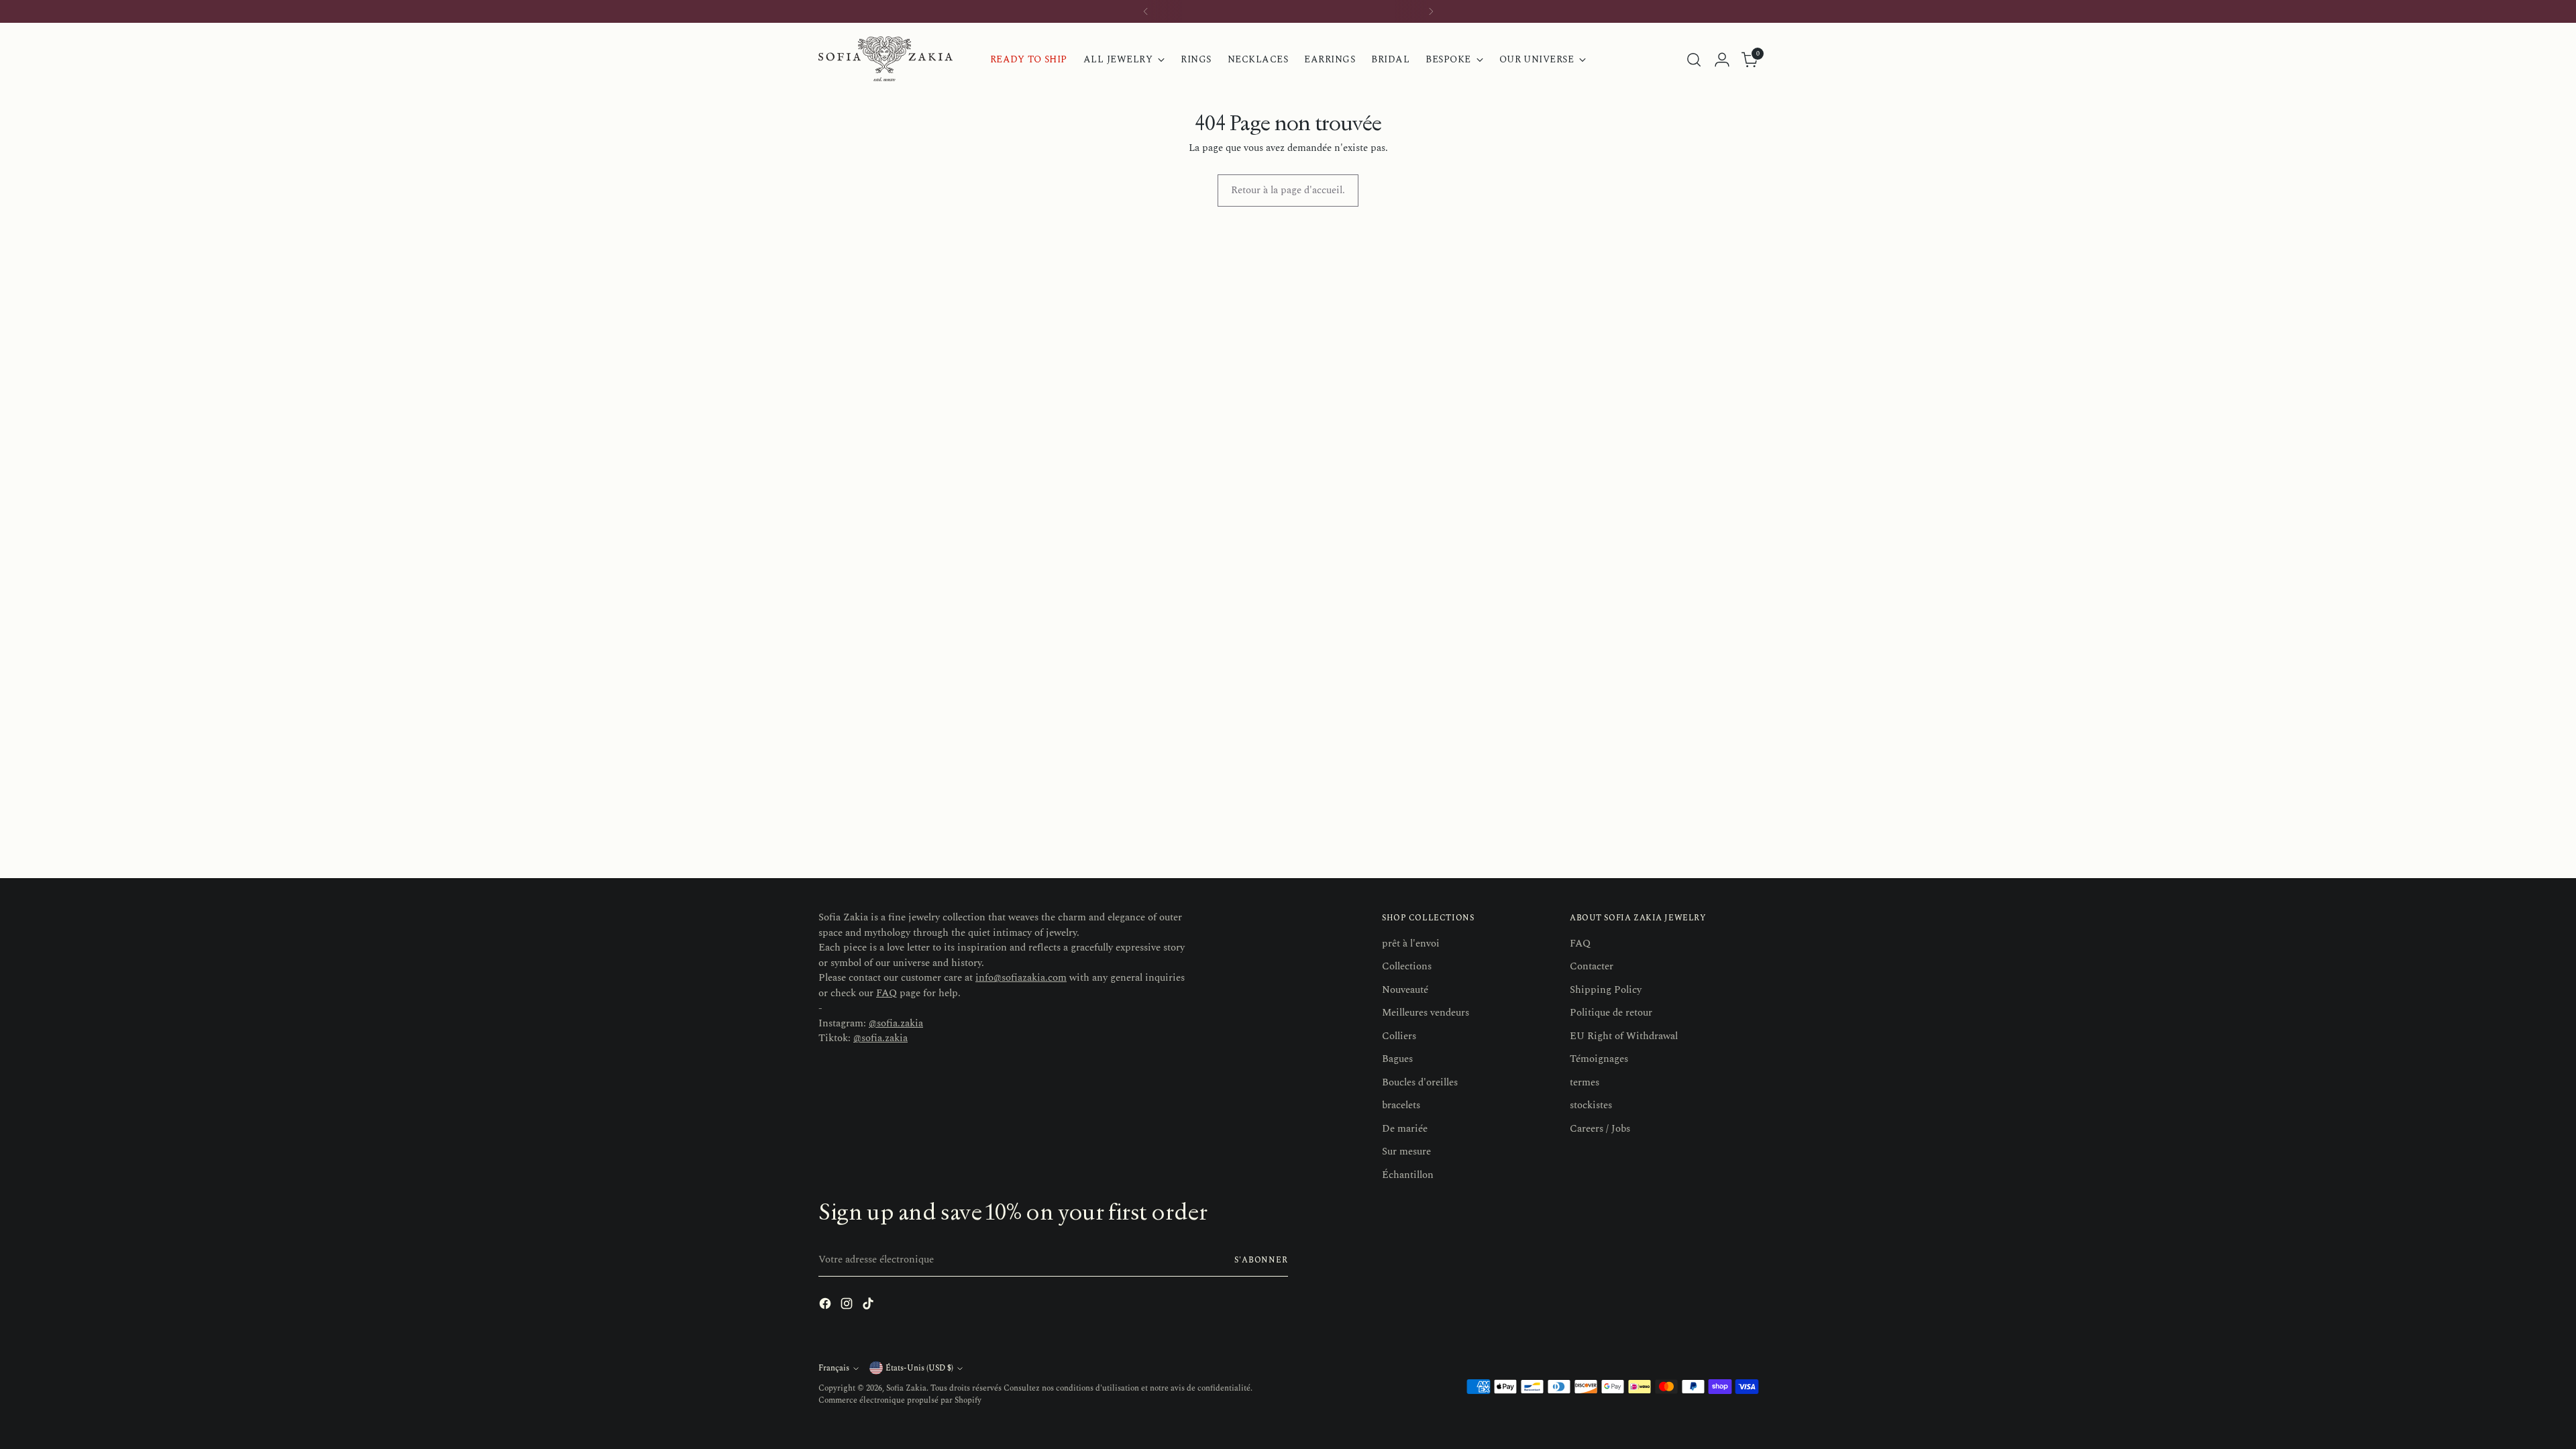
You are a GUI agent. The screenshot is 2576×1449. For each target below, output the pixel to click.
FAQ (887, 993)
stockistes (1591, 1105)
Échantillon (1408, 1175)
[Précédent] (1146, 11)
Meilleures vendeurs (1426, 1013)
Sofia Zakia (906, 1388)
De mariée (1405, 1129)
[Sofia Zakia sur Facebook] (826, 1306)
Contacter (1592, 966)
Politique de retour (1611, 1013)
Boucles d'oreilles (1420, 1082)
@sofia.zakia (896, 1023)
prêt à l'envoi (1411, 944)
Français (834, 1368)
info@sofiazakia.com (1021, 978)
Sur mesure (1406, 1151)
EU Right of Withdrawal (1624, 1036)
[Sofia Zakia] (885, 59)
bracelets (1401, 1105)
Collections (1407, 966)
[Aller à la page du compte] (1722, 60)
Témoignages (1599, 1059)
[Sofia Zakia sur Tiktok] (869, 1306)
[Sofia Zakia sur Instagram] (848, 1306)
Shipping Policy (1606, 990)
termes (1585, 1082)
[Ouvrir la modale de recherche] (1694, 60)
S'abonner (1261, 1260)
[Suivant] (1431, 11)
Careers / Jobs (1600, 1129)
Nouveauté (1405, 990)
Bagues (1397, 1059)
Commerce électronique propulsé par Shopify (900, 1400)
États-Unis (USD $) (919, 1368)
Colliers (1399, 1036)
